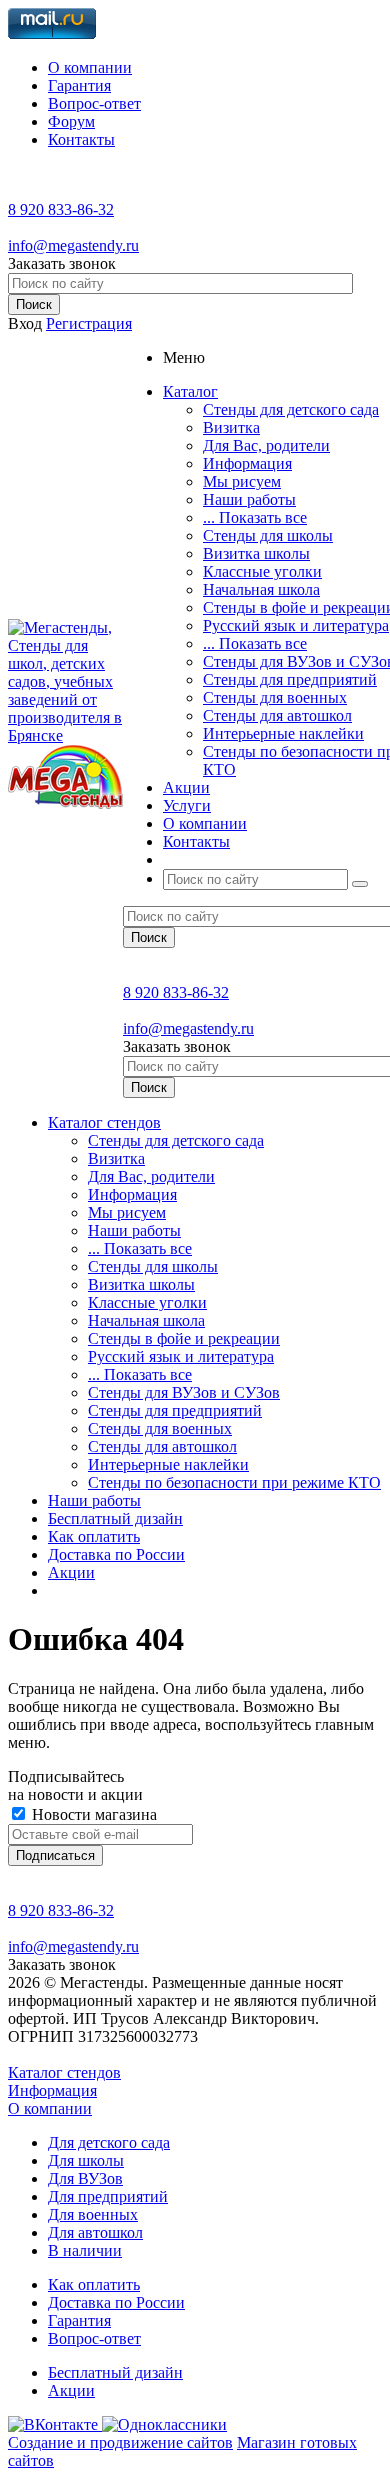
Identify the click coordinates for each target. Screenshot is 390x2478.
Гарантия (79, 2320)
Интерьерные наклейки (283, 733)
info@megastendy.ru (73, 245)
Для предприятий (108, 2196)
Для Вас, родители (266, 445)
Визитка (231, 427)
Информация (247, 463)
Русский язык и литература (296, 625)
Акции (71, 1572)
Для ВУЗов (85, 2178)
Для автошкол (95, 2232)
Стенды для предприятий (290, 679)
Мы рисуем (242, 481)
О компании (50, 2108)
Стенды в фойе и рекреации (184, 1338)
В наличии (85, 2250)
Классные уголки (262, 571)
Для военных (93, 2214)
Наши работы (249, 499)
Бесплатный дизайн (115, 1518)
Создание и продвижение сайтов (120, 2442)
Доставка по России (116, 1554)
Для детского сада (109, 2142)
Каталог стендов (104, 1122)
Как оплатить (94, 1536)
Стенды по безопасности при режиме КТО (234, 1482)
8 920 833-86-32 (61, 209)
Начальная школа (261, 589)
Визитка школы (256, 553)
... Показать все (255, 517)
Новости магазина (92, 1814)
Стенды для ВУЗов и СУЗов (184, 1392)
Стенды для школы (268, 535)
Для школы (86, 2160)
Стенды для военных (275, 697)
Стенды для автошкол (277, 715)
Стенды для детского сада (291, 409)
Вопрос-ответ (94, 2338)
